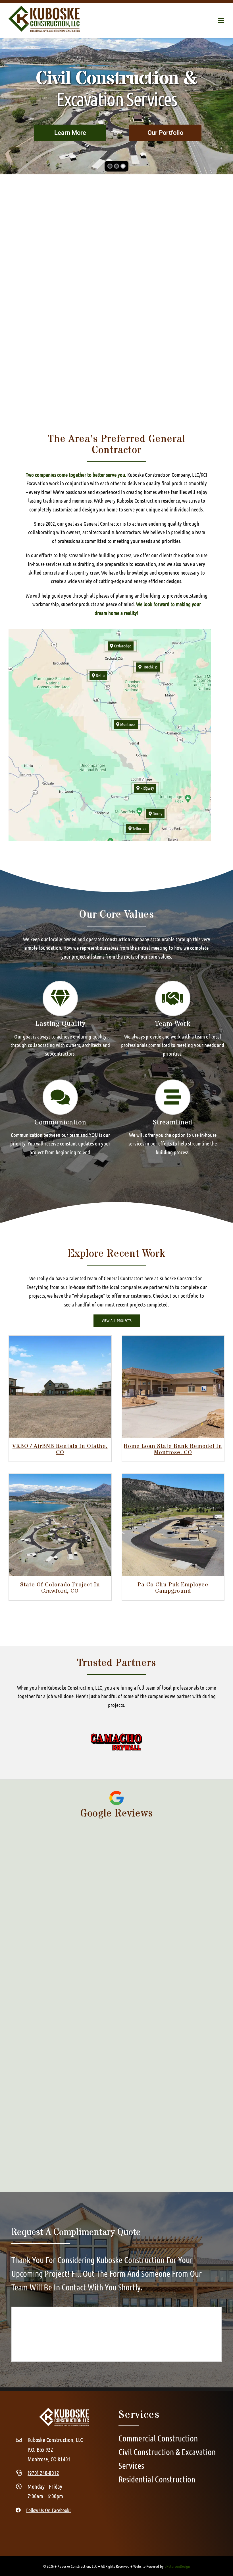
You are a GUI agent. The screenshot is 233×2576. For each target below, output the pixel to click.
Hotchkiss (149, 667)
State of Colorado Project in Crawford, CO (60, 1588)
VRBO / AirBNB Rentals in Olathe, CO (60, 1449)
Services (70, 133)
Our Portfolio (165, 133)
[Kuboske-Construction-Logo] (44, 8)
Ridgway (147, 788)
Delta (100, 675)
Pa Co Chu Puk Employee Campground (173, 1588)
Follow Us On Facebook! (48, 2510)
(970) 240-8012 (43, 2473)
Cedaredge (122, 646)
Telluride (139, 828)
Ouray (157, 814)
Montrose (127, 724)
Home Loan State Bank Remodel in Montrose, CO (173, 1449)
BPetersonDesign (177, 2566)
